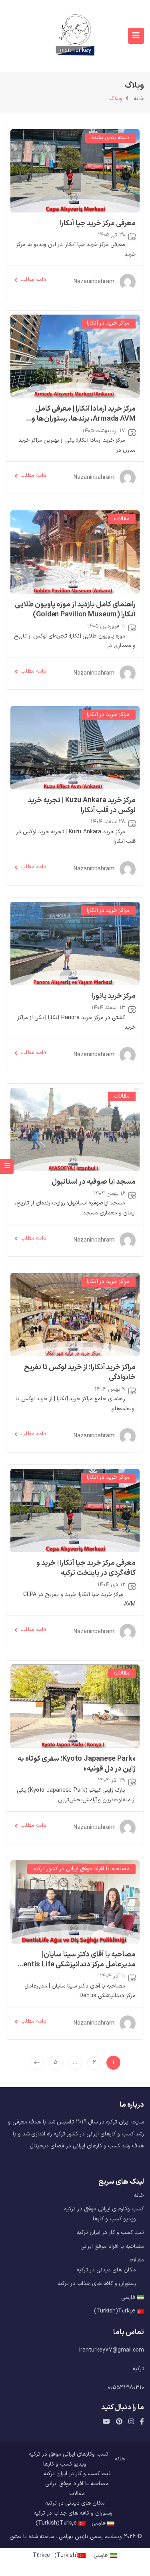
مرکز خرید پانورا (114, 996)
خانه (139, 99)
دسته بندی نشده (110, 138)
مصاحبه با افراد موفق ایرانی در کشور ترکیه (81, 1869)
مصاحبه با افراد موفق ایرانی (112, 2246)
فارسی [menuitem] (101, 2555)
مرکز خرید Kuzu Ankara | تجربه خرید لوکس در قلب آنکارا (82, 805)
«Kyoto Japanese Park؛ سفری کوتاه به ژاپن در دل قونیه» (77, 1764)
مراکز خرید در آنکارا (108, 323)
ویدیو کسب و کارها (114, 2219)
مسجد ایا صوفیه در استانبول (94, 1182)
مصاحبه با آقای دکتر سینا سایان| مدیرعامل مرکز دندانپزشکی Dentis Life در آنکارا (77, 1964)
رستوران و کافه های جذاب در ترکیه (97, 2284)
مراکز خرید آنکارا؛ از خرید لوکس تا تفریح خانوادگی (80, 1372)
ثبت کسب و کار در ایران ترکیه (110, 2233)
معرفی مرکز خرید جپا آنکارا (98, 223)
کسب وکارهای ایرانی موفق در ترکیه (104, 2209)
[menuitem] (75, 2298)
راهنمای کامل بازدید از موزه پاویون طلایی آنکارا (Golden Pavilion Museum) (75, 609)
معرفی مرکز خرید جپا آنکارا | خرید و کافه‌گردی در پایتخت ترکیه (86, 1568)
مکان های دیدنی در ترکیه (106, 2270)
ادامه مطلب (34, 280)
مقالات (122, 519)
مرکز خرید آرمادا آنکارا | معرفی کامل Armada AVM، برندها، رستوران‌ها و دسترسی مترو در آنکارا (84, 419)
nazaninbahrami (95, 282)
